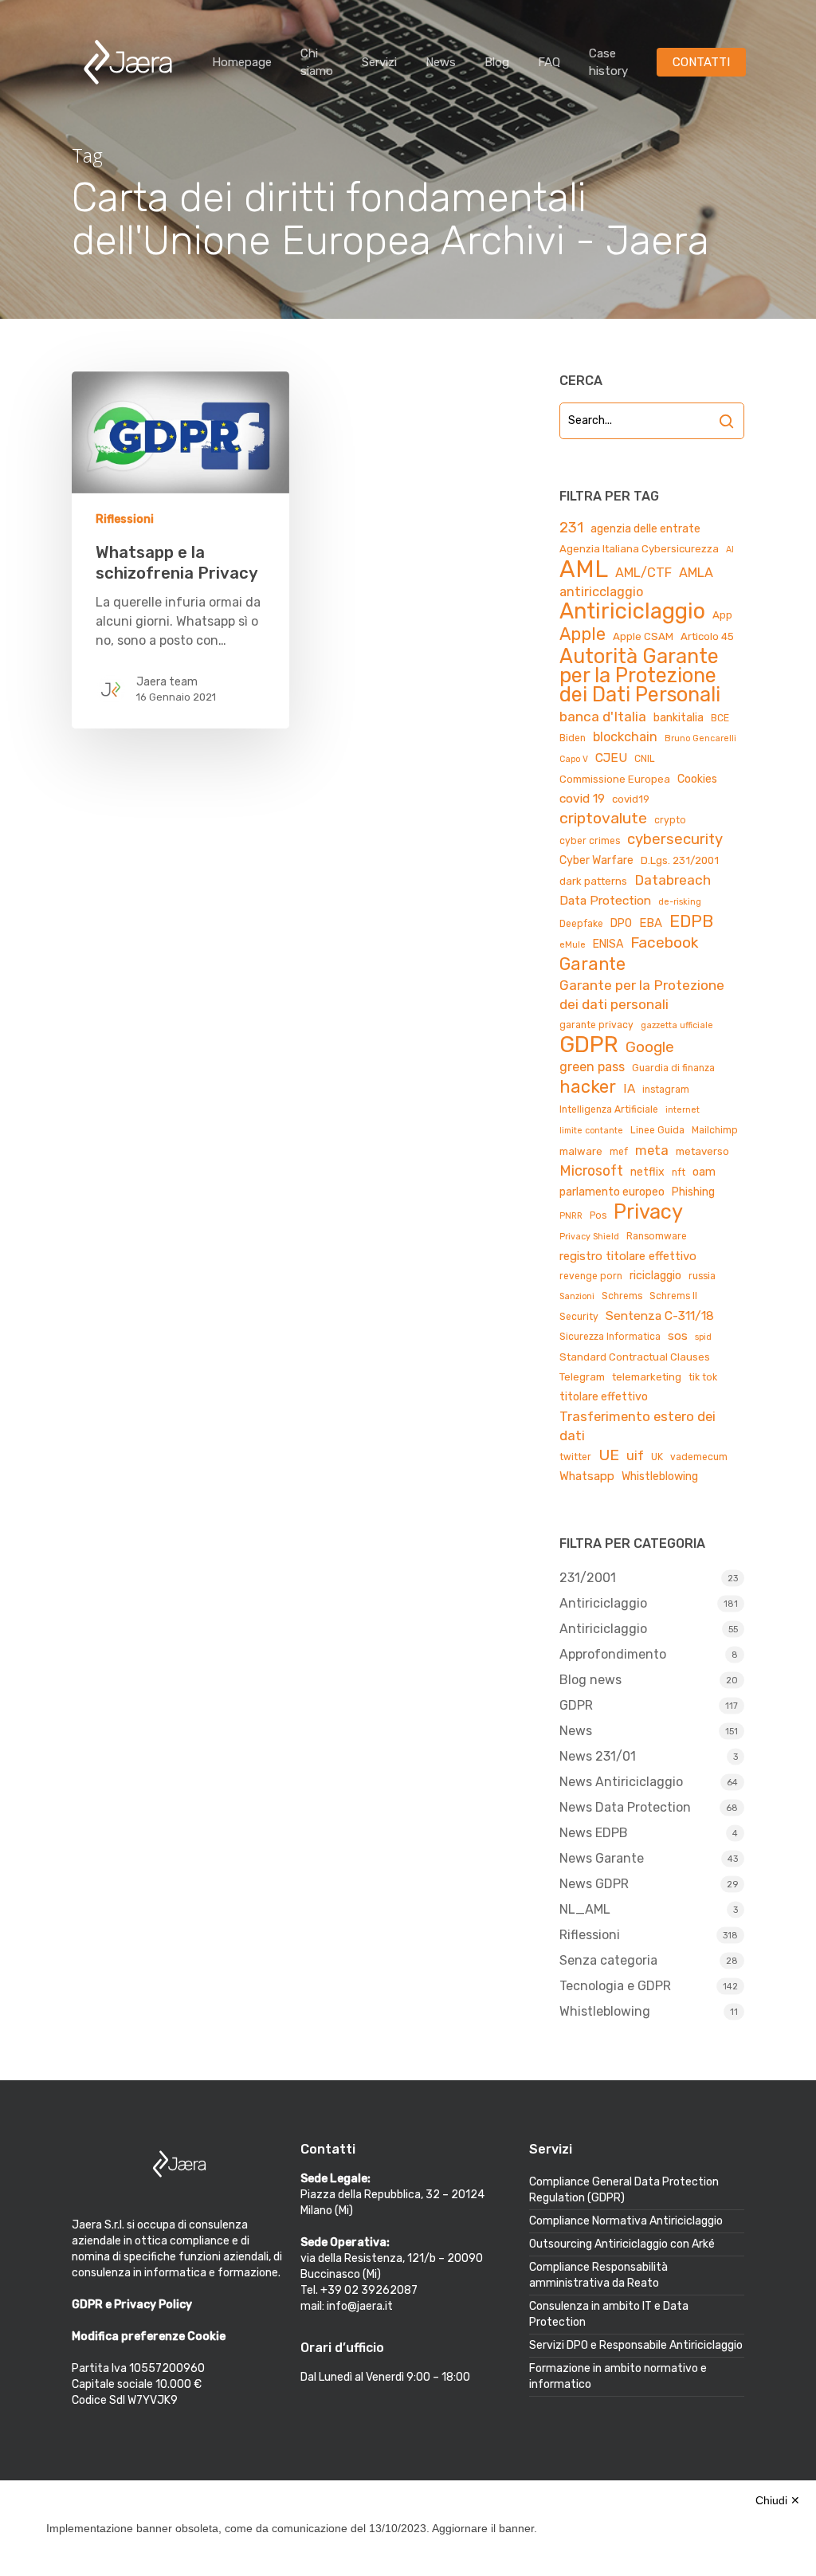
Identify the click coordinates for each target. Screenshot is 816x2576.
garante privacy (596, 1025)
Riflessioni (125, 519)
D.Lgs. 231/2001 (680, 860)
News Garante (602, 1858)
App (722, 615)
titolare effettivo (604, 1397)
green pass (592, 1067)
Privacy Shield (589, 1237)
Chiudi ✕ (778, 2500)
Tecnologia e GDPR (615, 1986)
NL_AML (585, 1909)
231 (571, 528)
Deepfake (581, 924)
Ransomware (657, 1236)
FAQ (549, 62)
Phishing (693, 1192)
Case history (608, 62)
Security (579, 1317)
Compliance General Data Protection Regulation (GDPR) (624, 2190)
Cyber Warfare (596, 860)
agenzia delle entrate (645, 529)
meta (652, 1150)
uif (635, 1456)
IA (629, 1088)
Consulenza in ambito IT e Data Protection (609, 2314)
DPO (621, 923)
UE (609, 1455)
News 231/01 (598, 1756)
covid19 (631, 799)
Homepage (242, 62)
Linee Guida (657, 1130)
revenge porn (591, 1276)
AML (584, 569)
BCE (720, 718)
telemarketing (647, 1377)
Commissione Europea (615, 779)
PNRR (571, 1216)
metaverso (702, 1151)
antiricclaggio (601, 592)
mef (619, 1152)
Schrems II (673, 1296)
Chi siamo (317, 62)
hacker (588, 1087)
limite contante (591, 1131)
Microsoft (591, 1170)
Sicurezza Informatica (610, 1337)
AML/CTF (643, 573)
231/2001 (588, 1578)
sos (678, 1336)
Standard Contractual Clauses (635, 1357)
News (441, 62)
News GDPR (594, 1884)
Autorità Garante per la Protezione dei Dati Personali (640, 675)
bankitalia (679, 718)
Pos (598, 1215)
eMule (573, 945)
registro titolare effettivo (628, 1256)
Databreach (673, 880)
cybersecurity (675, 839)
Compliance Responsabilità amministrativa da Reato (598, 2275)
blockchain (625, 737)
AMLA (696, 573)
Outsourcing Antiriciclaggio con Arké (622, 2244)
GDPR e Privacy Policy (132, 2305)
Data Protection (605, 900)
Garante (592, 964)
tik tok (703, 1377)
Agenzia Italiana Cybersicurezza (639, 549)
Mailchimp (715, 1130)
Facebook (664, 942)
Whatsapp (587, 1476)
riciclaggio (655, 1276)
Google (650, 1047)
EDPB (691, 921)
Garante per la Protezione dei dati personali (642, 995)
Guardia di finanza (673, 1068)
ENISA (608, 944)
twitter (575, 1457)
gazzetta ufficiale (677, 1025)
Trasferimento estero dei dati (637, 1426)
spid (703, 1337)
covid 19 (582, 798)
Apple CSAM (643, 636)
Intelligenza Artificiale (609, 1109)
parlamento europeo (612, 1192)
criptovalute (603, 818)
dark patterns (593, 881)
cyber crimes (590, 841)
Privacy (648, 1211)
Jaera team (167, 682)
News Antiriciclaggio (621, 1782)
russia (702, 1276)
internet (683, 1110)
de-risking (680, 902)
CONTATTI (701, 62)
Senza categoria (608, 1960)
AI (730, 550)
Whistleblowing (660, 1476)
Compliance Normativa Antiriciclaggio (626, 2221)
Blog (497, 62)
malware (581, 1151)
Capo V (574, 759)
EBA (651, 923)
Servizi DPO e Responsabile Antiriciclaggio (636, 2345)
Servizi (379, 62)
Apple (583, 634)
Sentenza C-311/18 (660, 1315)
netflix (647, 1172)
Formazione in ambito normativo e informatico (618, 2376)
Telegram (582, 1377)
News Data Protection (625, 1807)
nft (679, 1172)
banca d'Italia (603, 717)
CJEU (611, 758)
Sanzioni (577, 1296)
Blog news (590, 1680)
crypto (670, 820)
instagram (666, 1090)
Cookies (697, 779)
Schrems (622, 1296)
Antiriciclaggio (632, 611)
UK (657, 1457)
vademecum (699, 1457)
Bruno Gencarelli (700, 738)
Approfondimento (613, 1654)
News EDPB (594, 1833)
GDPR (589, 1045)
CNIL (645, 759)
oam (704, 1172)
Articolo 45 (707, 636)
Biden (573, 738)
